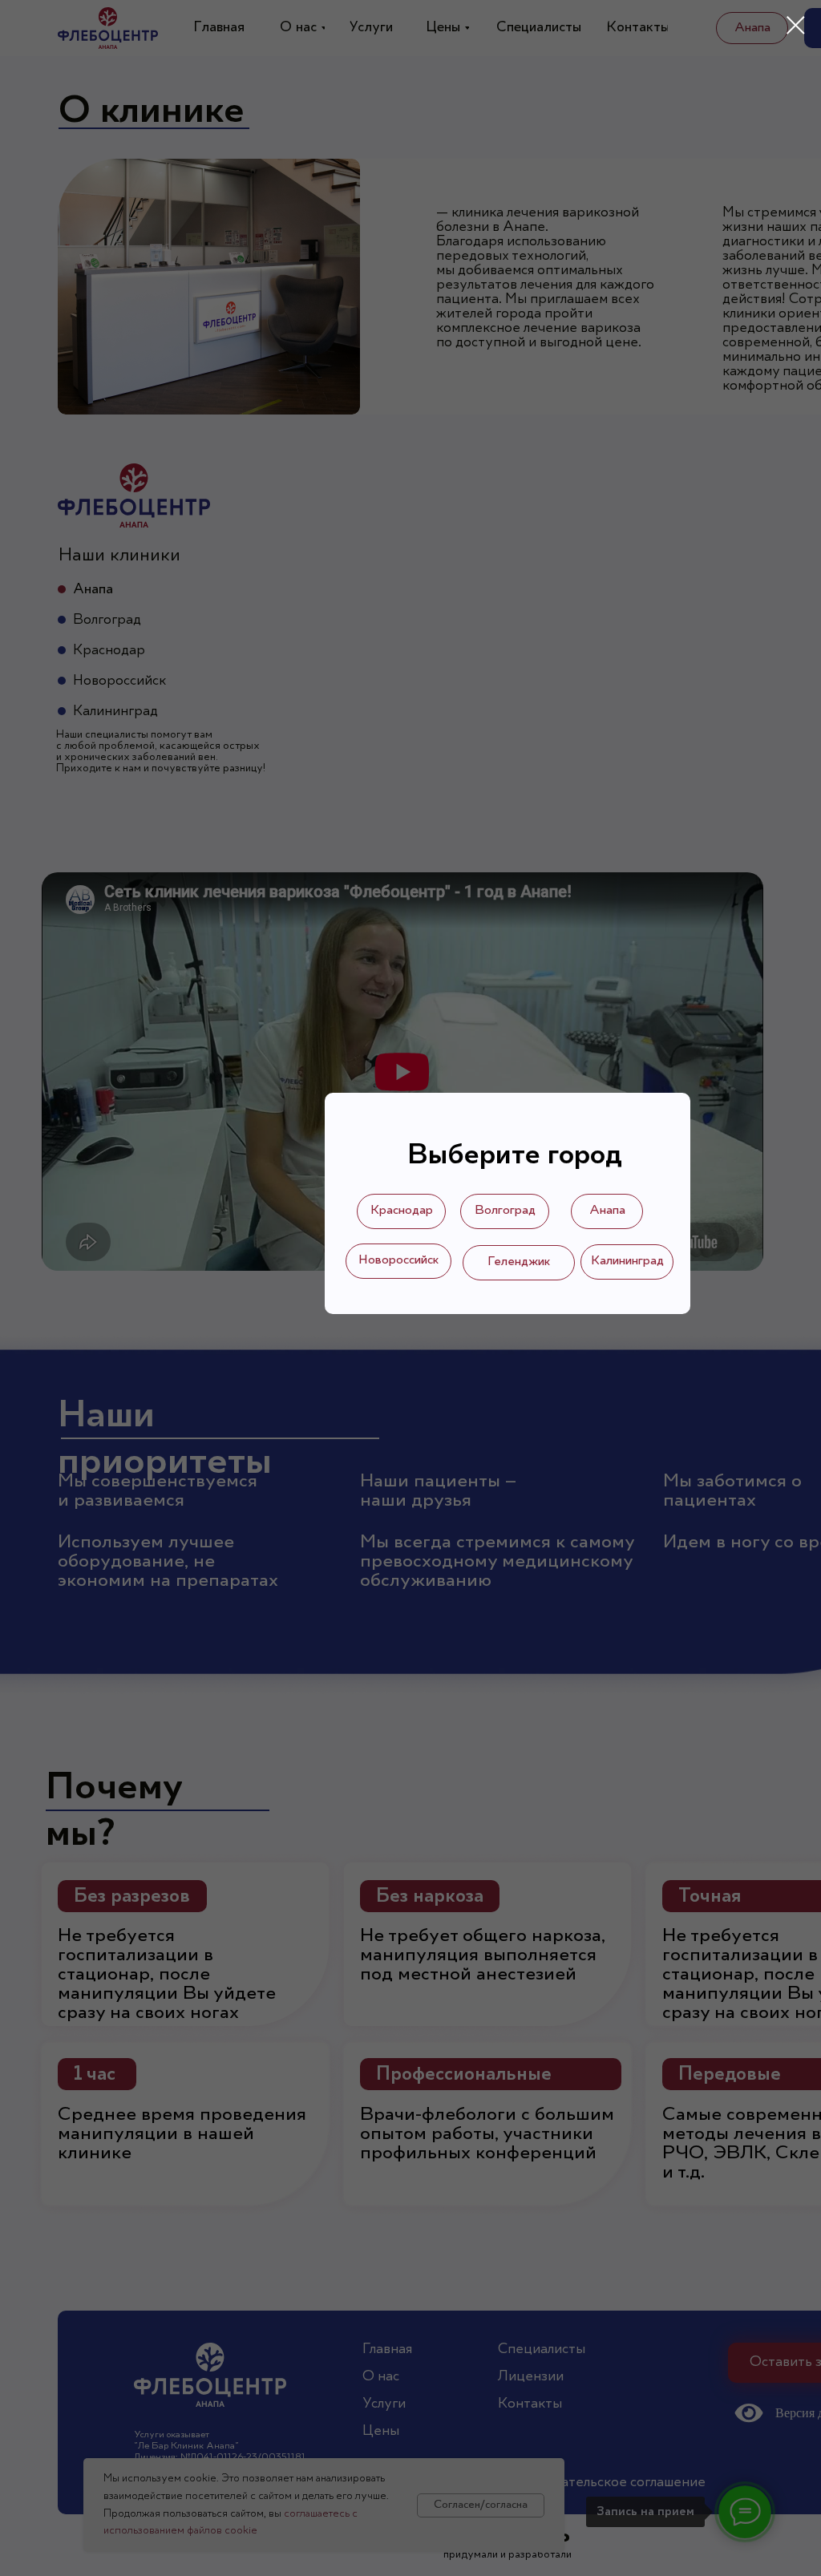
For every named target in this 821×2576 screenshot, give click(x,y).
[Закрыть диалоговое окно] (796, 25)
